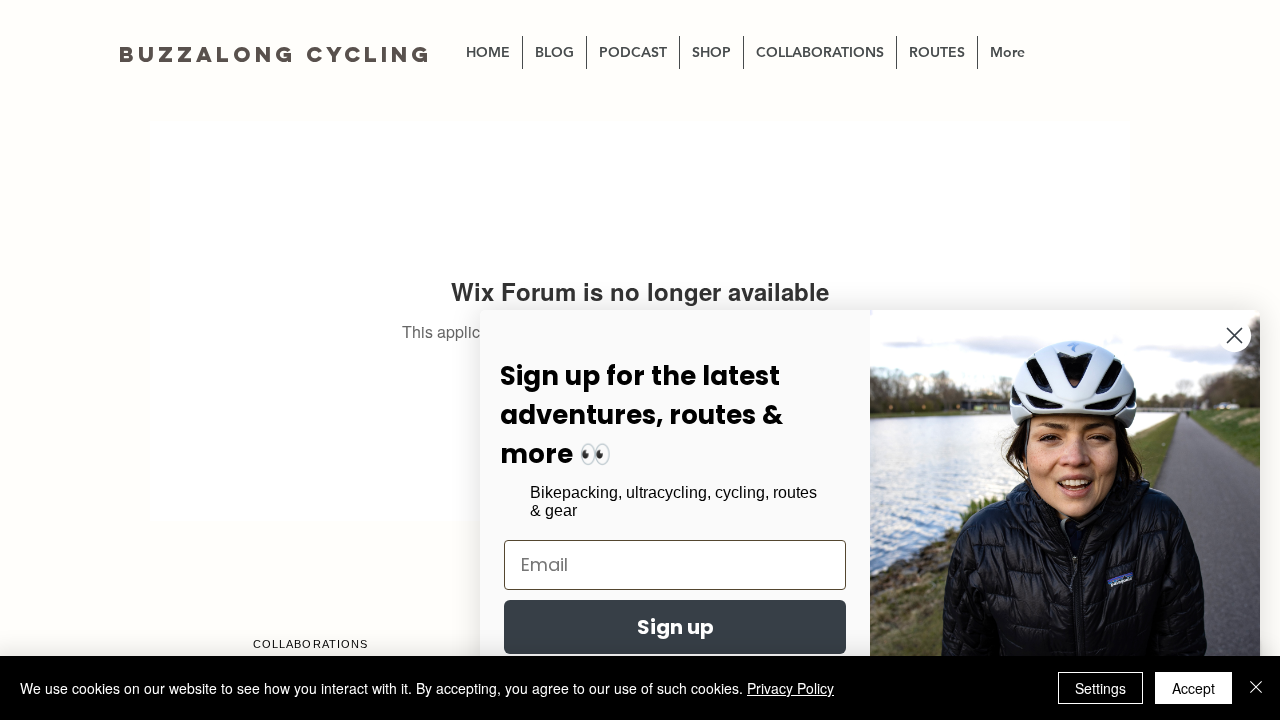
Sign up (675, 627)
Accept (1193, 688)
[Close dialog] (1234, 335)
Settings (1100, 688)
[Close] (1256, 688)
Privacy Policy (790, 688)
